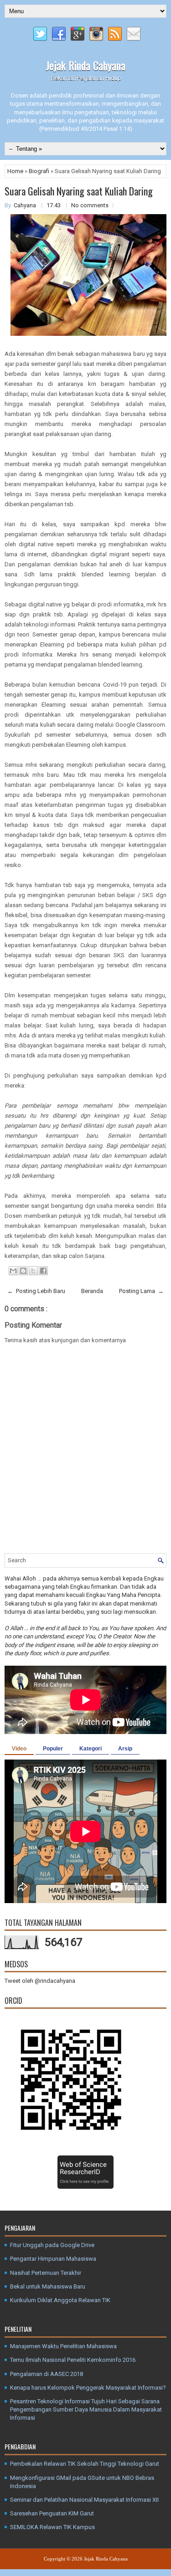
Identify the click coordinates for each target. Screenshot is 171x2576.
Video (19, 1749)
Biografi (40, 171)
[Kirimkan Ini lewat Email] (13, 1271)
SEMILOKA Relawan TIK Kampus (52, 2527)
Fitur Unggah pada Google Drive (52, 2245)
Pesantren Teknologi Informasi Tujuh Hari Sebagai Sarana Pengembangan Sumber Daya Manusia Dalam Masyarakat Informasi (86, 2409)
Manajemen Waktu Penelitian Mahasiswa (63, 2346)
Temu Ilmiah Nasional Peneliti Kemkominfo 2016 (73, 2360)
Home (16, 171)
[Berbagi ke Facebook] (43, 1271)
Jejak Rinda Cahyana (85, 65)
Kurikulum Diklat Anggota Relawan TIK (60, 2300)
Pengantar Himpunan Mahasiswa (53, 2259)
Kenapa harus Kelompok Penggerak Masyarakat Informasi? (88, 2388)
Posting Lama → (141, 1291)
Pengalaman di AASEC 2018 (47, 2374)
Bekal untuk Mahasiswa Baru (48, 2286)
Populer (53, 1749)
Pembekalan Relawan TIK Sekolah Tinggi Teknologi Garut (85, 2464)
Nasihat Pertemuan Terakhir (46, 2273)
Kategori (91, 1749)
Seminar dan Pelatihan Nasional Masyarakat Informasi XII (84, 2500)
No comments (90, 205)
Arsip (125, 1749)
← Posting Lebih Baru (36, 1291)
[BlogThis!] (23, 1271)
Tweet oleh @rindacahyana (40, 1981)
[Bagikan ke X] (33, 1271)
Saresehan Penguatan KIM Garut (52, 2513)
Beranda (92, 1291)
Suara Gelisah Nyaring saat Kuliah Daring (79, 191)
